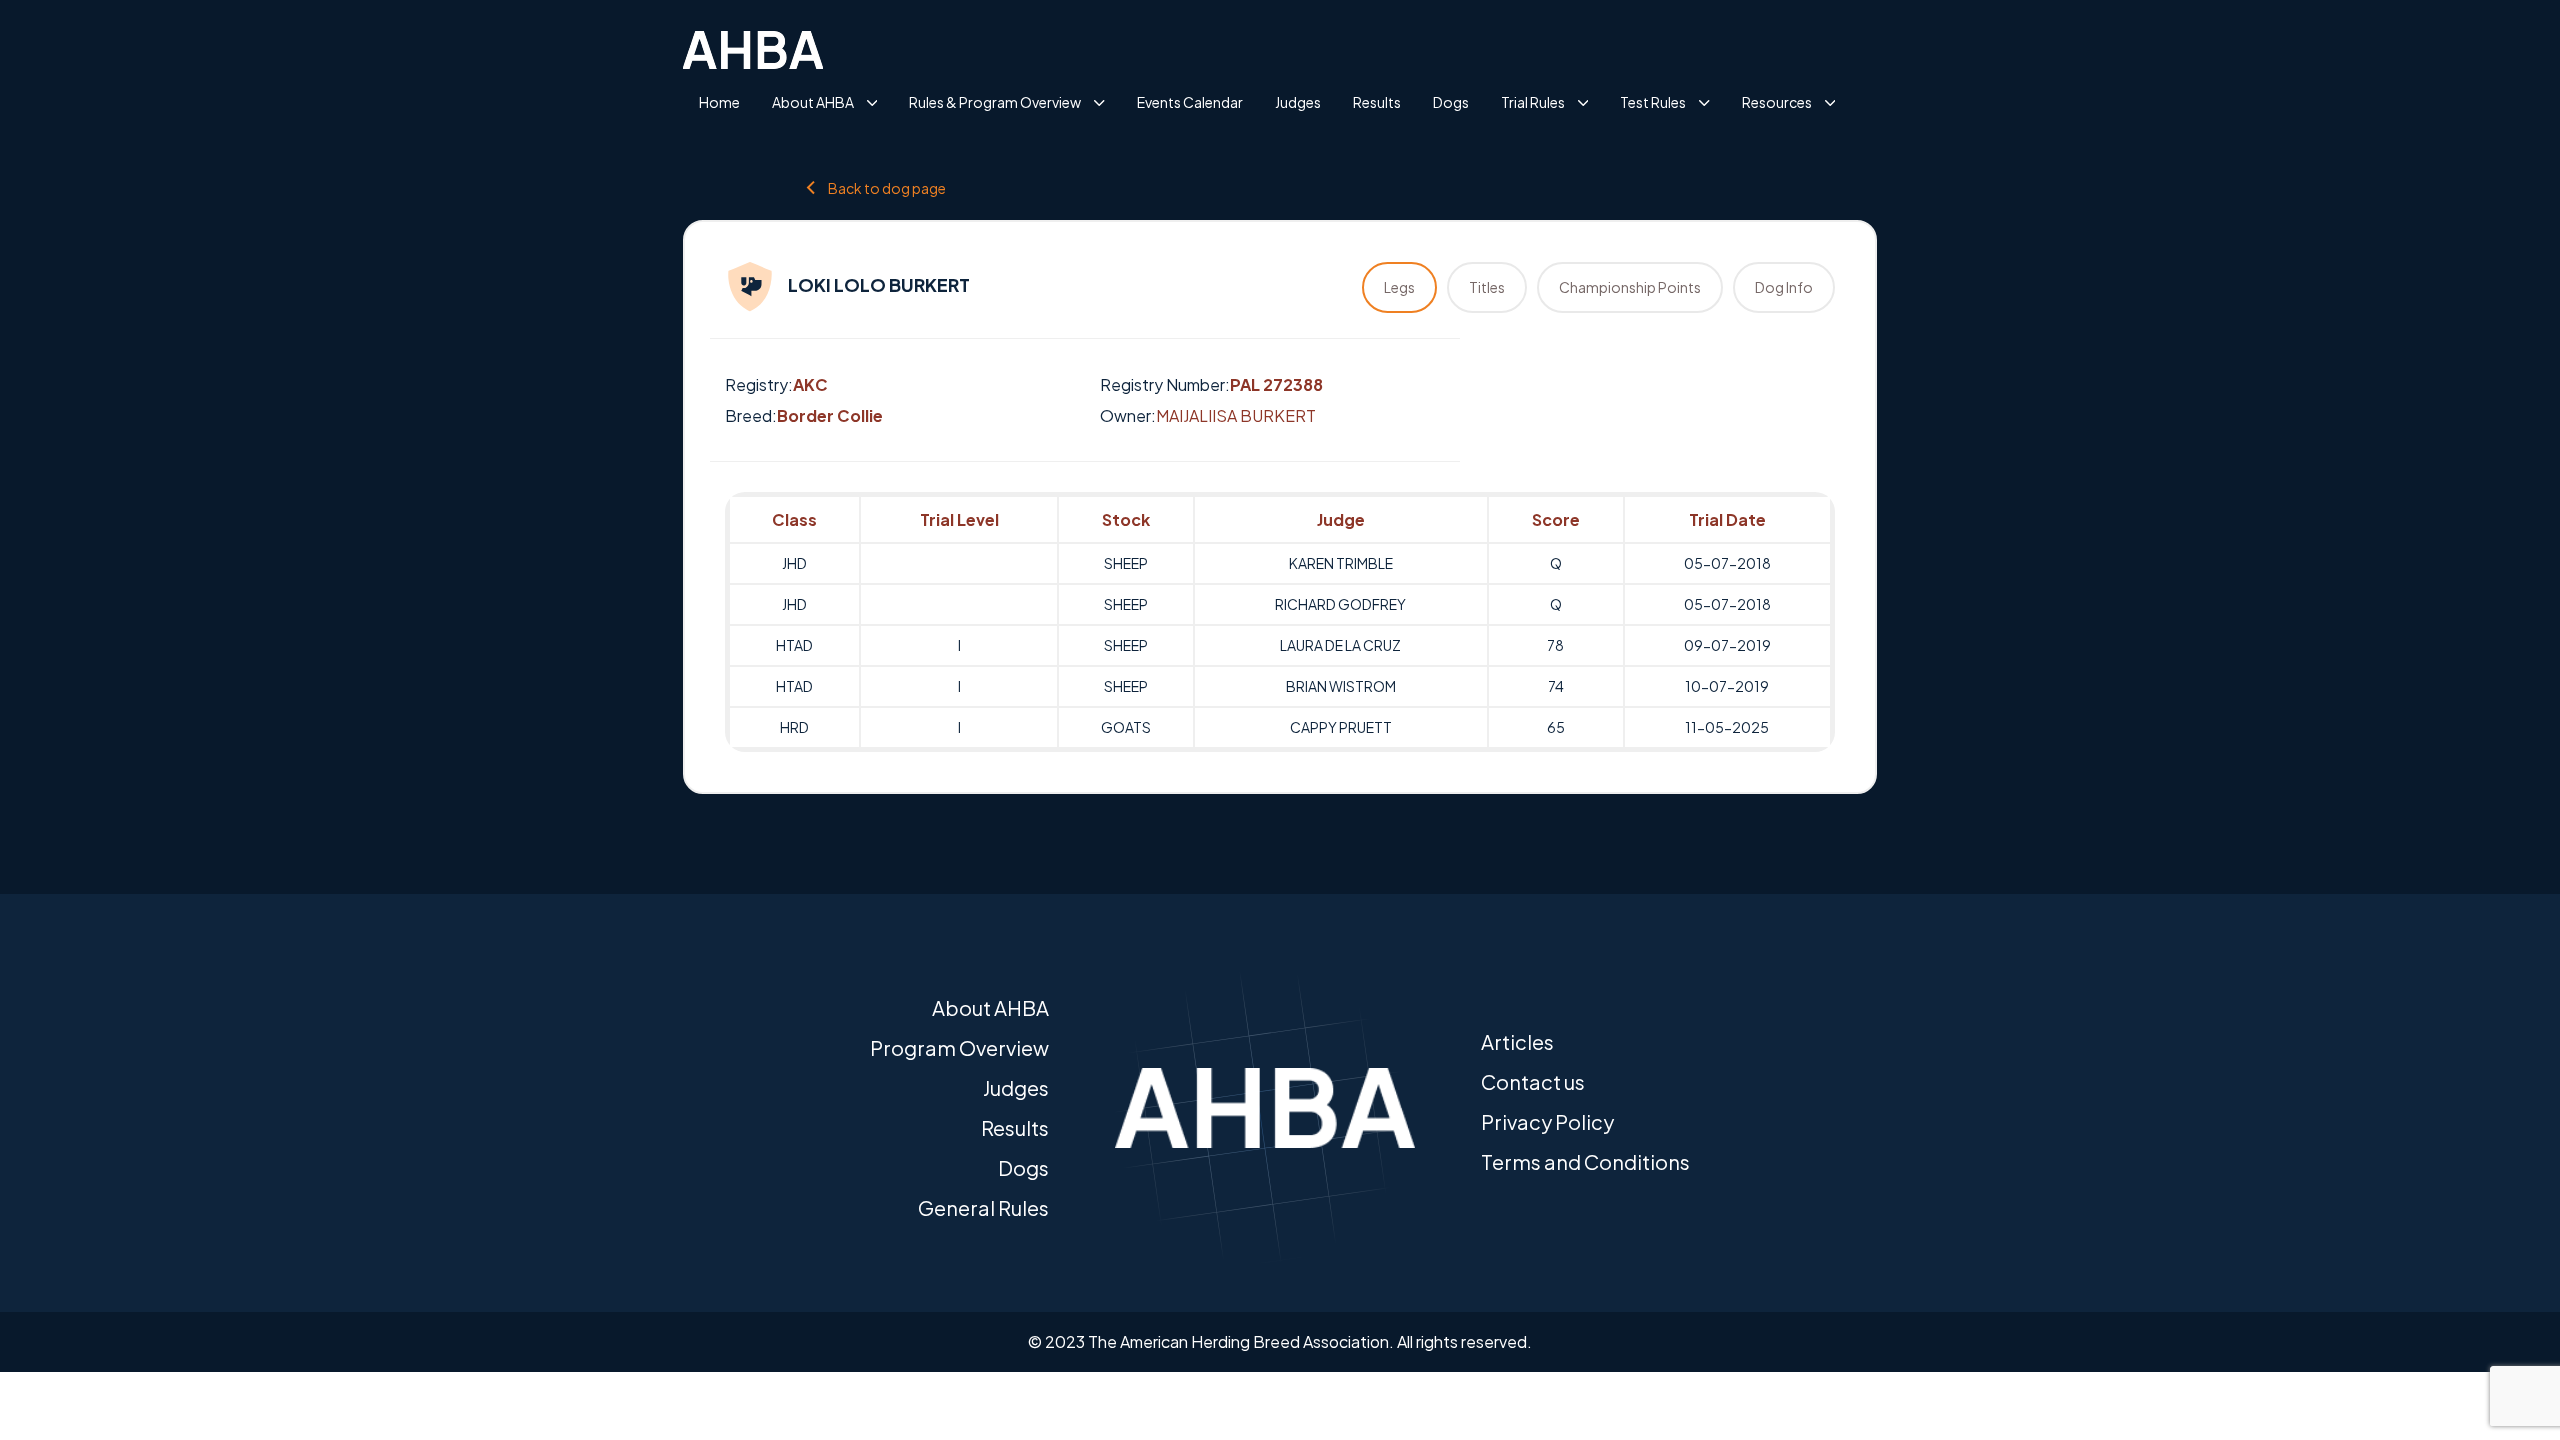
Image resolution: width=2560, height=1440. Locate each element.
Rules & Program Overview (995, 102)
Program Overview (959, 1047)
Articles (1517, 1041)
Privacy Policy (1547, 1121)
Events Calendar (1190, 102)
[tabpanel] (1280, 622)
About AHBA (813, 102)
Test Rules (1653, 102)
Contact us (1533, 1081)
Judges (1298, 102)
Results (1377, 102)
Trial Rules (1533, 102)
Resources (1777, 102)
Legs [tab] (1399, 287)
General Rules (983, 1207)
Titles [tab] (1487, 287)
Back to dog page (887, 187)
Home (719, 102)
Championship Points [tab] (1630, 287)
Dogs (1451, 102)
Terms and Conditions (1585, 1161)
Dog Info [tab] (1784, 287)
